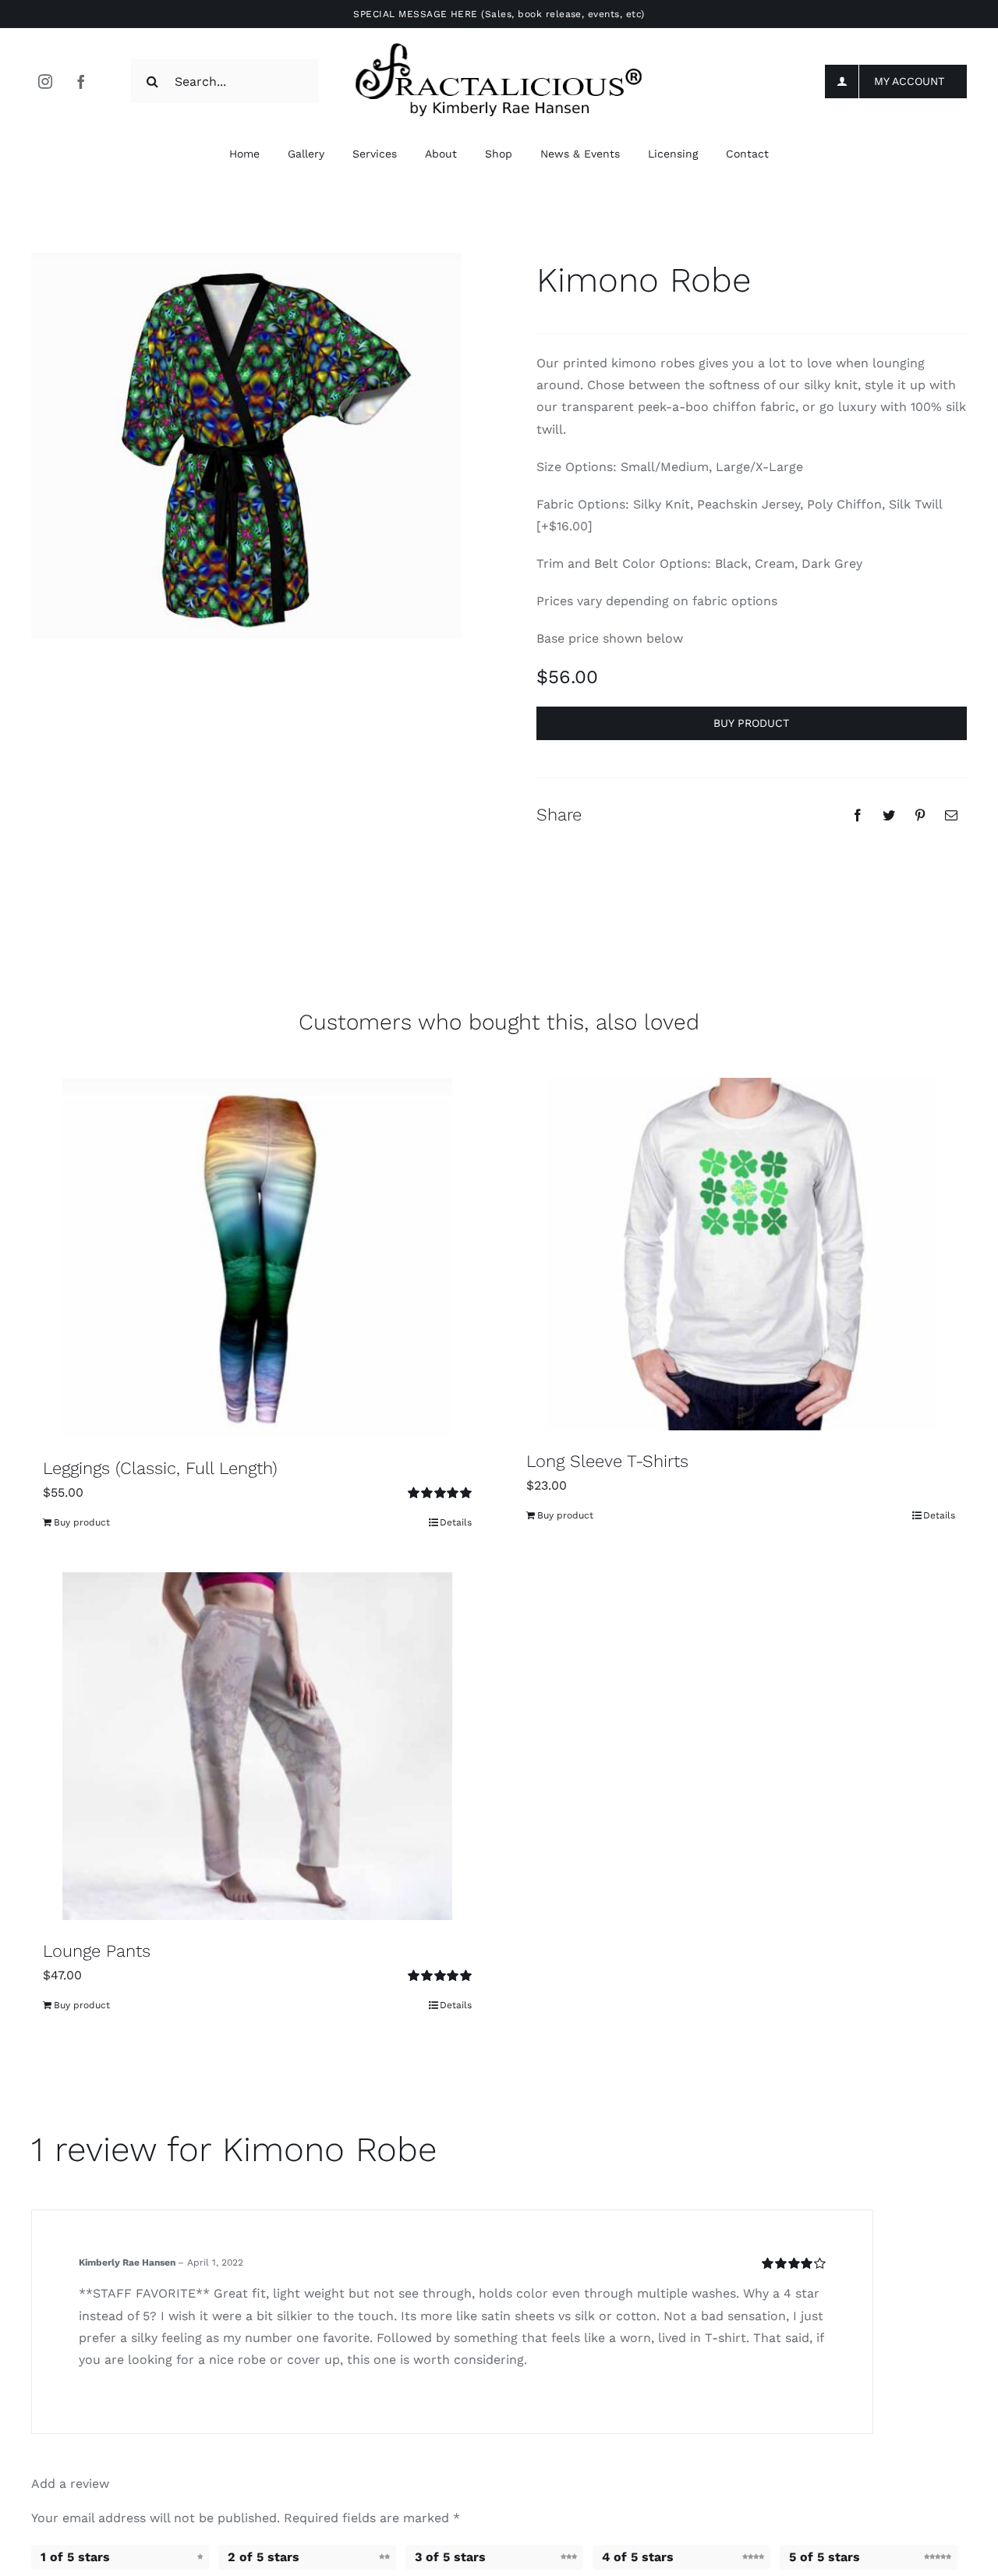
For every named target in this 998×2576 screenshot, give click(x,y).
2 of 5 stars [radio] (264, 2557)
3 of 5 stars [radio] (450, 2557)
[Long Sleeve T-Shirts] (741, 1254)
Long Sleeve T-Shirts (607, 1461)
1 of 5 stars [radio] (75, 2557)
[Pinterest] (920, 815)
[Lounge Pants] (257, 1746)
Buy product (751, 723)
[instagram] (45, 81)
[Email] (951, 815)
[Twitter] (889, 815)
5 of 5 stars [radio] (825, 2557)
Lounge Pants (97, 1951)
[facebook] (81, 81)
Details (456, 1522)
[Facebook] (858, 815)
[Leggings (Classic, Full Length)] (257, 1258)
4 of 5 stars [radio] (638, 2557)
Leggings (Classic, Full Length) (160, 1468)
